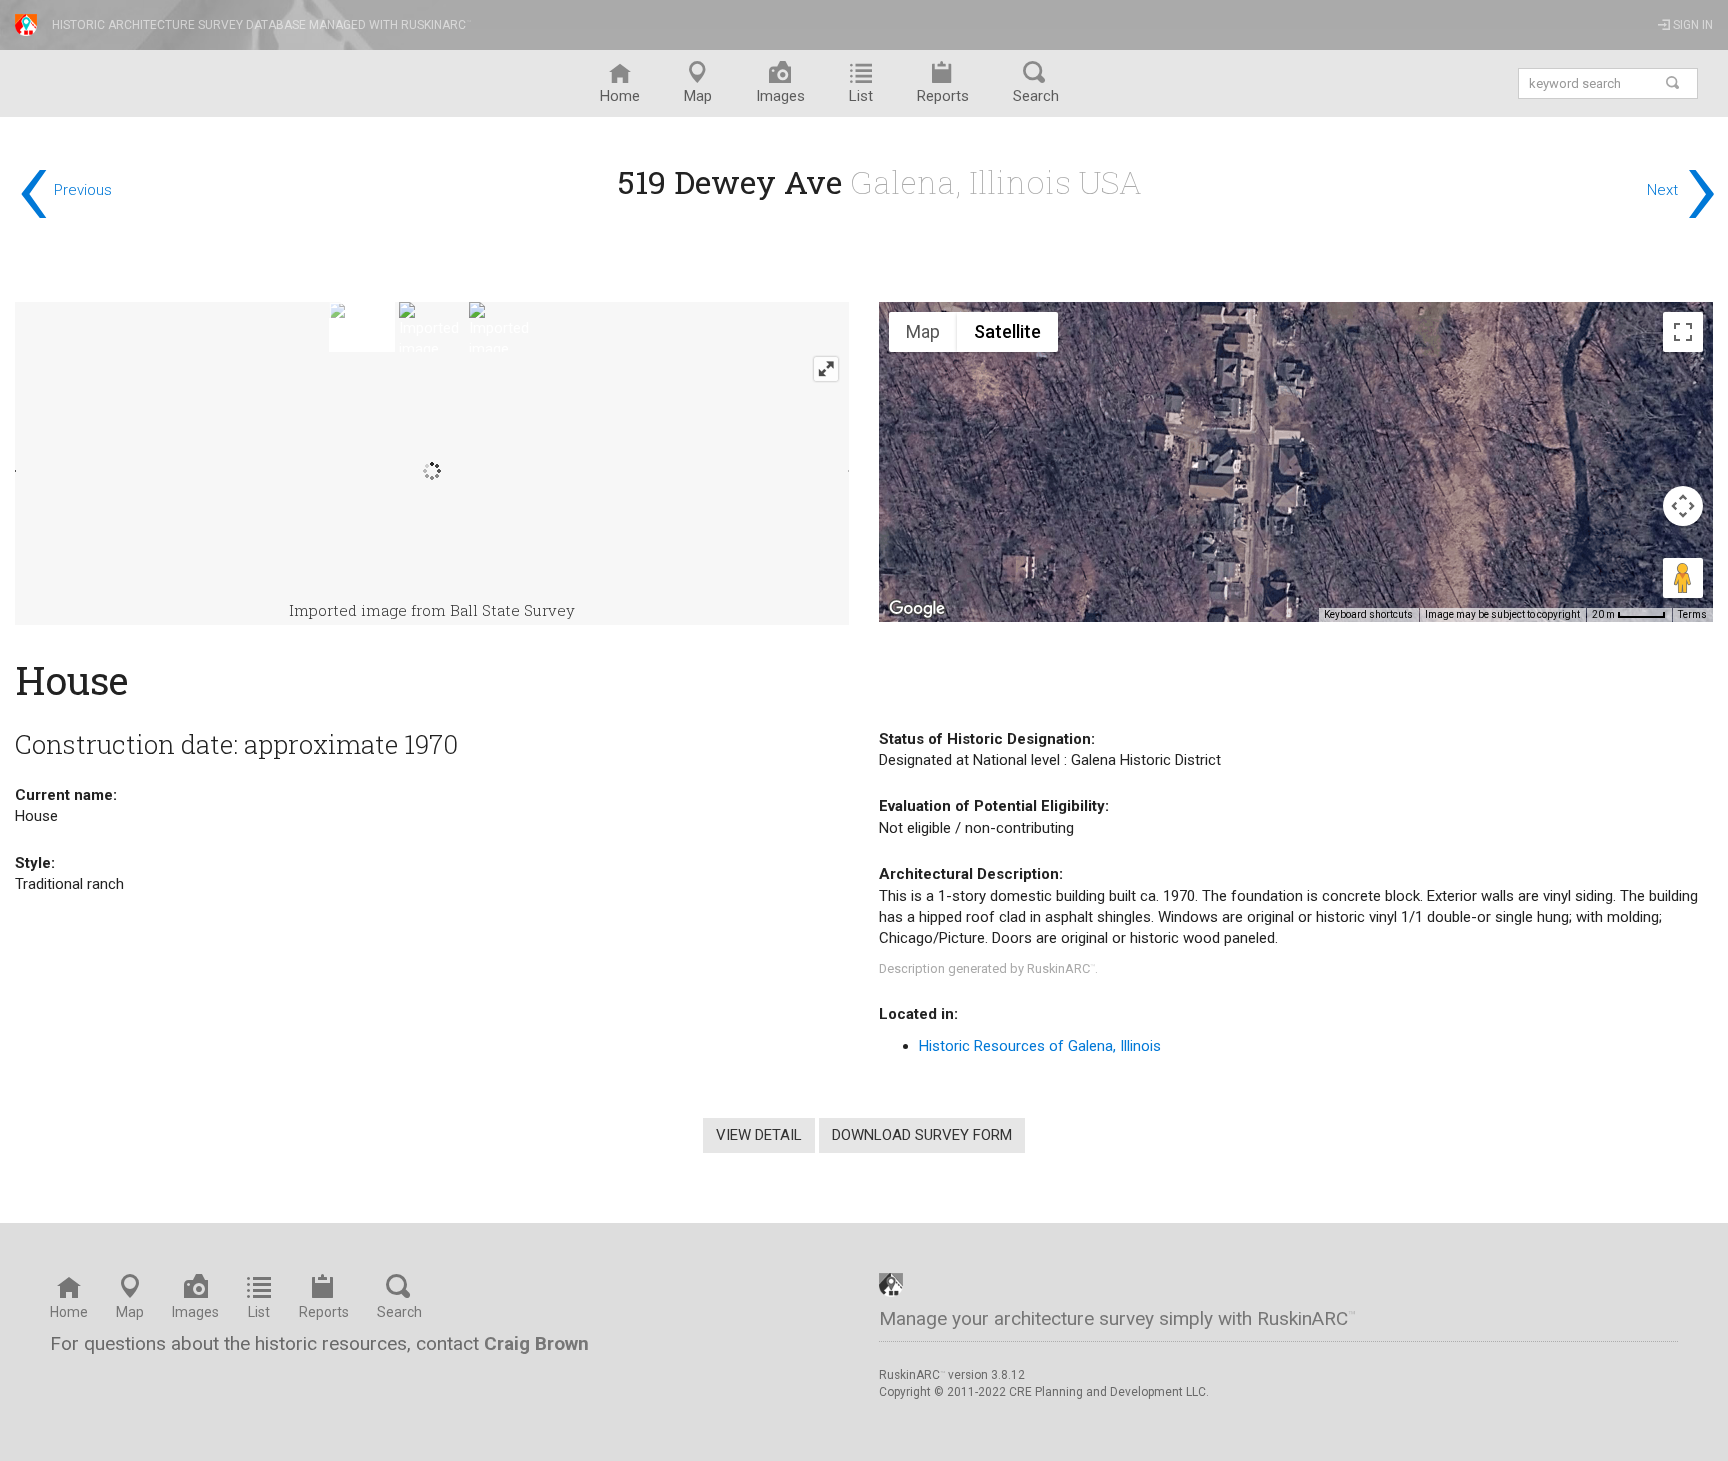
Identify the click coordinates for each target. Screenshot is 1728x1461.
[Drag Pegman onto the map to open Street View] (1683, 578)
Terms (1692, 614)
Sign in (1691, 25)
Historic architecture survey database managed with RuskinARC (261, 25)
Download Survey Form (922, 1135)
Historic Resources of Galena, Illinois (1040, 1046)
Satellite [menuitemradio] (1007, 331)
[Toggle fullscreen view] (1683, 332)
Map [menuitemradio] (923, 331)
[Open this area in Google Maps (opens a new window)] (917, 609)
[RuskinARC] (891, 1284)
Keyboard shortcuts (1368, 614)
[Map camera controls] (1683, 506)
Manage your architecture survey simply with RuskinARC (1117, 1318)
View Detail (759, 1135)
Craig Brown (536, 1343)
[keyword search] (1673, 83)
